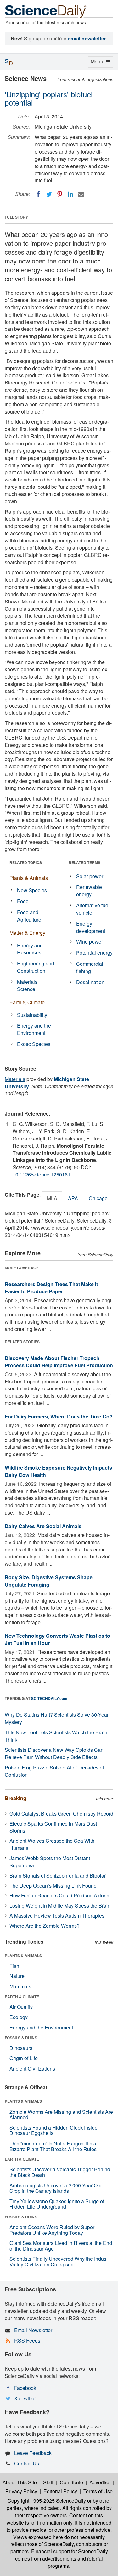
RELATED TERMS (84, 862)
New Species (32, 890)
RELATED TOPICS (26, 862)
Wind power (90, 942)
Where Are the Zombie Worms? (45, 1926)
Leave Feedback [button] (33, 2453)
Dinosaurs (21, 2048)
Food (23, 901)
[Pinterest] (60, 194)
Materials (15, 1079)
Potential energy (94, 953)
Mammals (20, 1986)
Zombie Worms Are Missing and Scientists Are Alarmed (61, 2115)
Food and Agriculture (29, 916)
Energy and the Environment (34, 1029)
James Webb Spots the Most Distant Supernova (50, 1862)
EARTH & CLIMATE (22, 1997)
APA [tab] (73, 1198)
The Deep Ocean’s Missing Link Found (53, 1886)
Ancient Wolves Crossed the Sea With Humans (52, 1844)
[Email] (81, 194)
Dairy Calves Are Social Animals (43, 1526)
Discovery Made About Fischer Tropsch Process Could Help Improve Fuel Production (59, 1362)
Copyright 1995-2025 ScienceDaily (47, 2501)
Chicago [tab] (98, 1198)
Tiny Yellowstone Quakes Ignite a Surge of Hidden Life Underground (57, 2204)
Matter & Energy (27, 933)
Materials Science (27, 985)
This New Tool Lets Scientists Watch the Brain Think (56, 1736)
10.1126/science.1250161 (42, 1174)
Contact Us (27, 2463)
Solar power (90, 876)
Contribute (71, 2482)
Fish (14, 1966)
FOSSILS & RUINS (21, 2038)
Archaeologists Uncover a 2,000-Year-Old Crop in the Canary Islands (56, 2188)
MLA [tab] (52, 1198)
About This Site (20, 2482)
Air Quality (21, 2007)
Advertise (100, 2482)
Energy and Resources (30, 949)
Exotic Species (34, 1044)
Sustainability (32, 1015)
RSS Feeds (27, 2340)
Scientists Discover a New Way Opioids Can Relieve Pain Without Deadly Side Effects (54, 1753)
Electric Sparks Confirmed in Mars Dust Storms (53, 1827)
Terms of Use (98, 2491)
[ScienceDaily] (46, 11)
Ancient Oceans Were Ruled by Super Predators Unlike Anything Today (52, 2230)
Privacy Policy (21, 2491)
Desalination (90, 982)
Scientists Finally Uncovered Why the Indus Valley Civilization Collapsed (58, 2262)
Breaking (16, 1798)
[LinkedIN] (70, 194)
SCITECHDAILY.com (49, 1698)
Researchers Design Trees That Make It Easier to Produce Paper (51, 1288)
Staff (48, 2482)
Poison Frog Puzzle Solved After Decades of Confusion (54, 1771)
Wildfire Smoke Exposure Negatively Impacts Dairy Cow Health (58, 1471)
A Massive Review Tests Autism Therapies (57, 1916)
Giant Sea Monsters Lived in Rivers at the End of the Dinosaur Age (61, 2246)
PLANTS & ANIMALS (23, 1956)
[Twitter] (49, 194)
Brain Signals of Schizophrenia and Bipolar (58, 1875)
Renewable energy (89, 891)
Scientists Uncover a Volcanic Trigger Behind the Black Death (60, 2172)
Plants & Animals (29, 878)
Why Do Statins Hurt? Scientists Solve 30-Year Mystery (57, 1718)
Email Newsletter (33, 2330)
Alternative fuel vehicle (93, 909)
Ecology (19, 2017)
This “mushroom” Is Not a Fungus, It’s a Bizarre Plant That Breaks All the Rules (53, 2146)
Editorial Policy (60, 2491)
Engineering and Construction (36, 967)
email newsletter (87, 38)
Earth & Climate (27, 1002)
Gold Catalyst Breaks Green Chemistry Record (61, 1814)
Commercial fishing (90, 967)
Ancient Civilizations (32, 2068)
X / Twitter (25, 2398)
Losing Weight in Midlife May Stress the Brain (60, 1905)
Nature (17, 1976)
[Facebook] (38, 194)
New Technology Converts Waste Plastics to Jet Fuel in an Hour (57, 1639)
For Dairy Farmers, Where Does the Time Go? (59, 1416)
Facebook (25, 2388)
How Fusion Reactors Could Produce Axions (59, 1895)
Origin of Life (24, 2058)
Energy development (91, 927)
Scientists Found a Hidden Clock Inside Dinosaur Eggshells (53, 2130)
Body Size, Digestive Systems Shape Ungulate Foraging (49, 1581)
